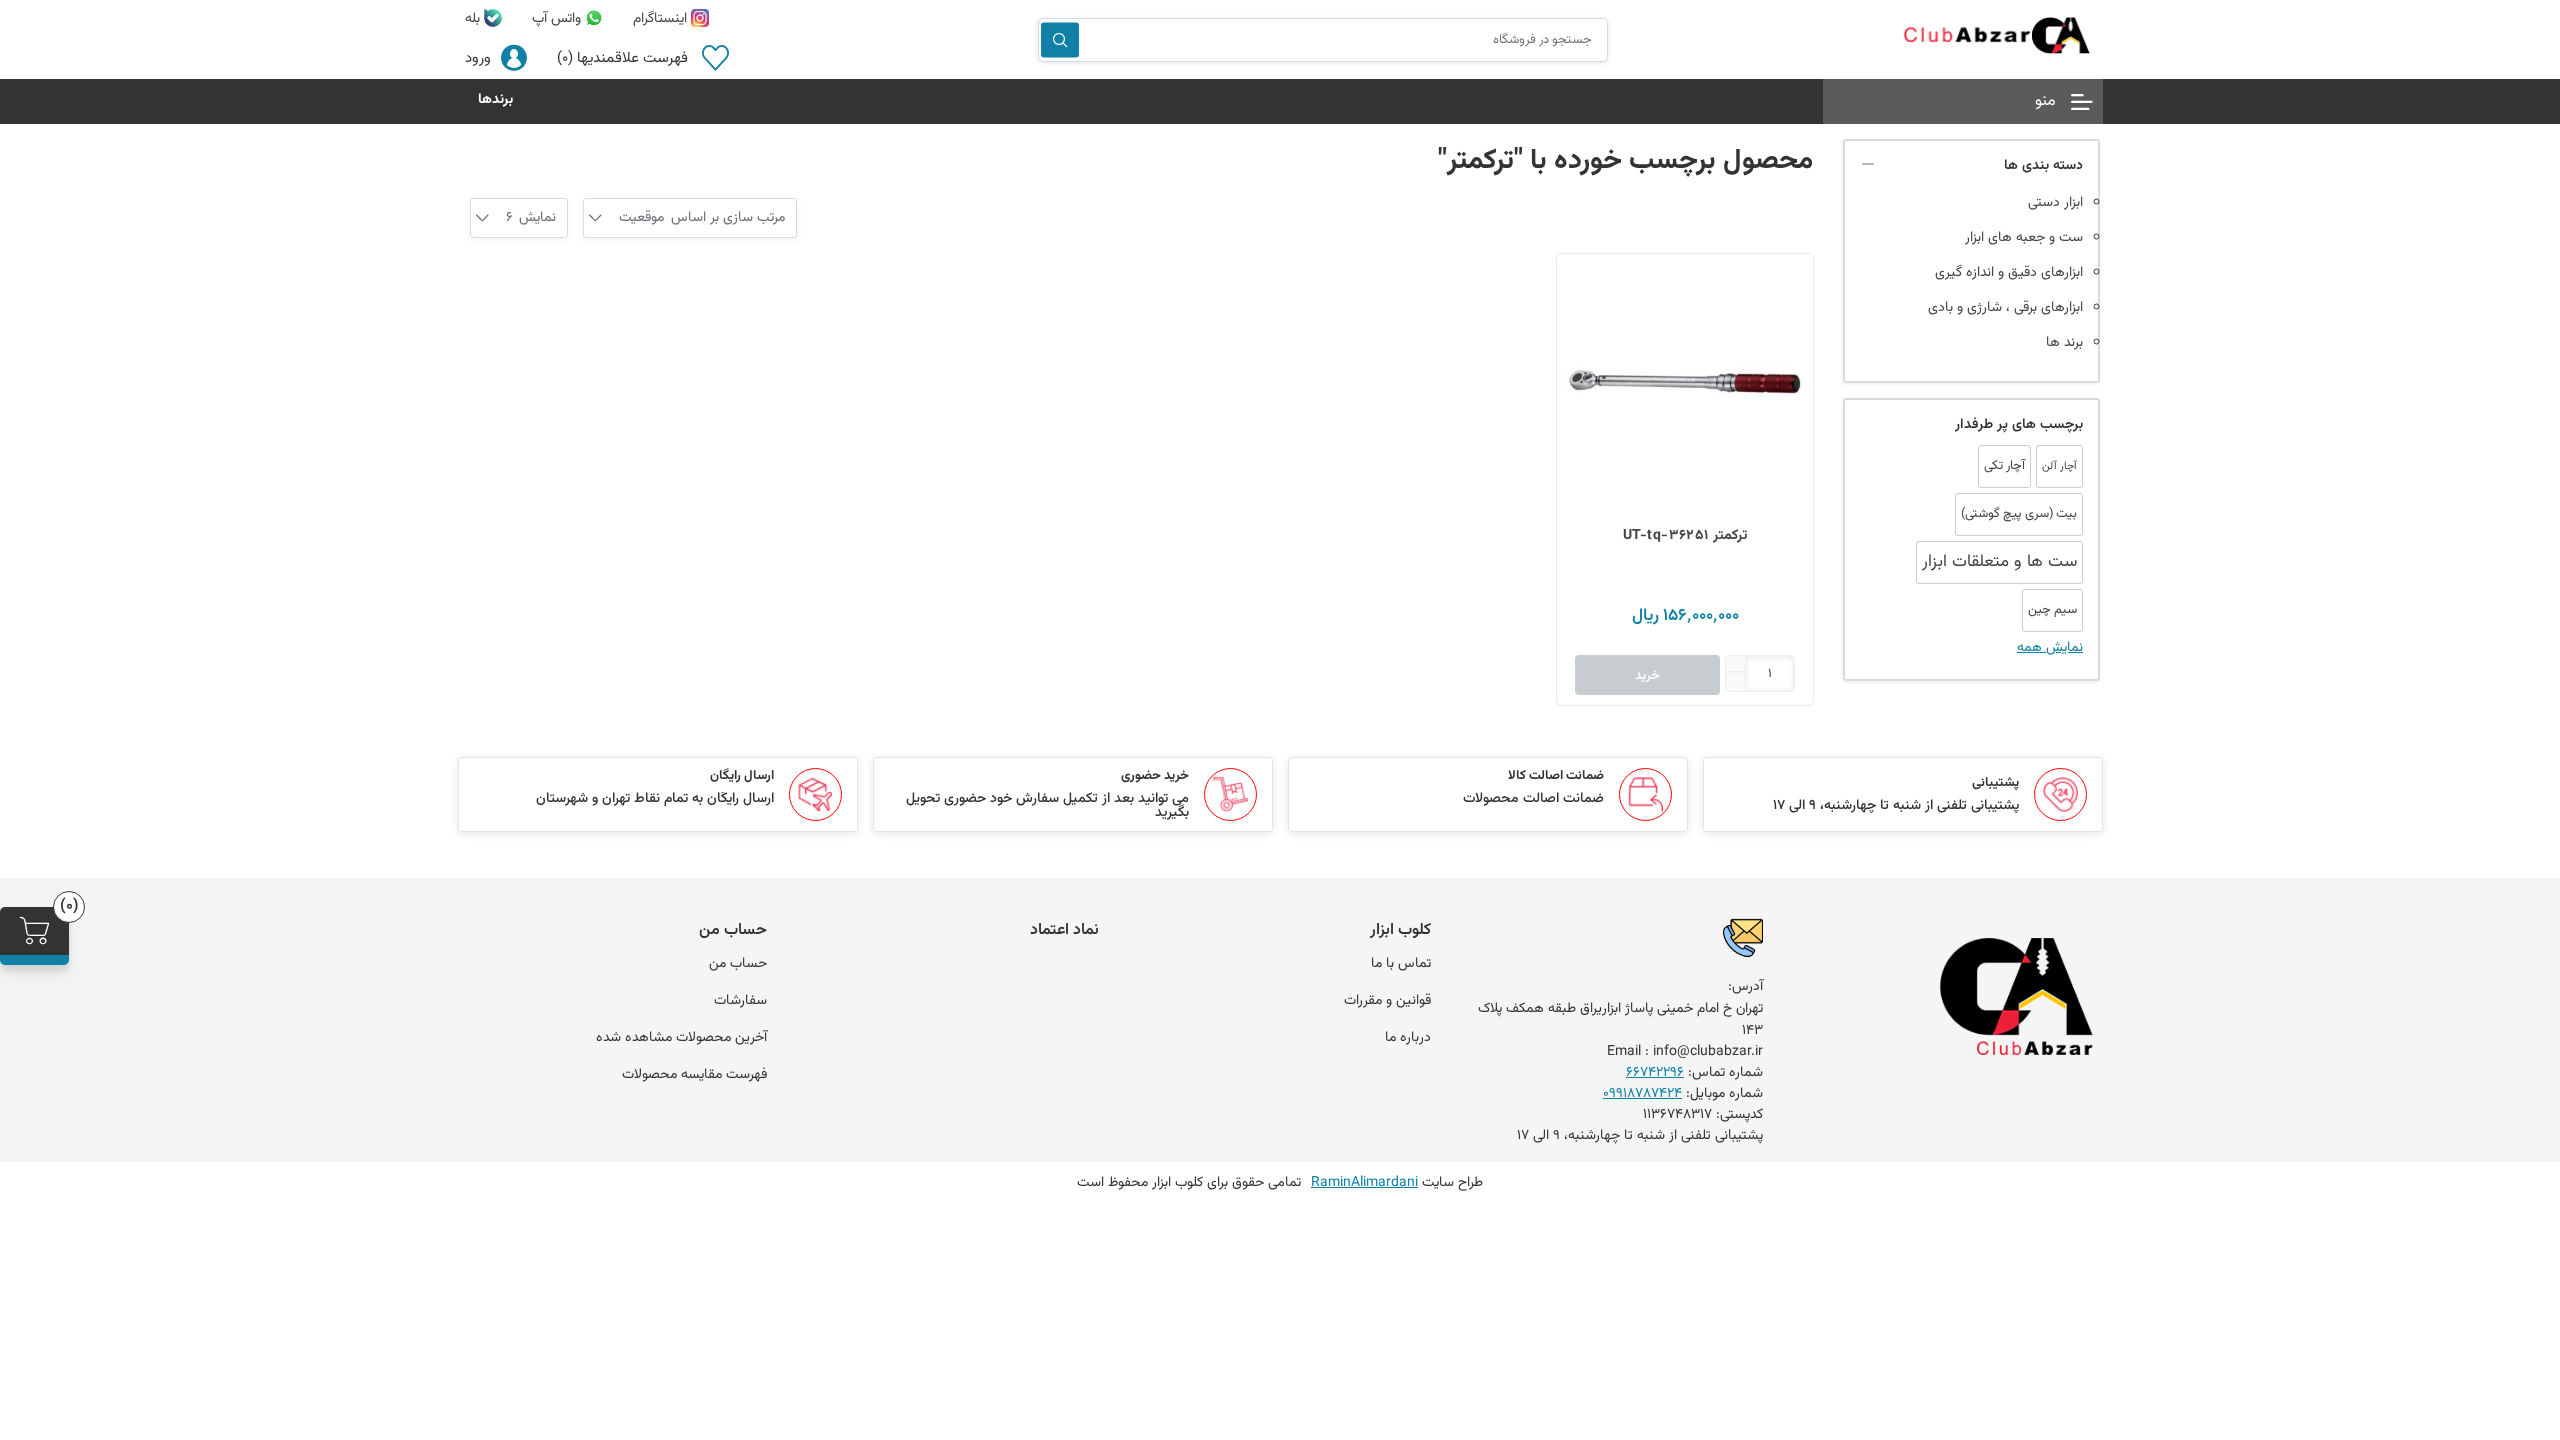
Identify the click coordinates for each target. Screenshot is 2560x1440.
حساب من (738, 964)
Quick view (1582, 399)
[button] (1736, 666)
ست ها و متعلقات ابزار (1999, 562)
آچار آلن (2059, 466)
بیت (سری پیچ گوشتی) (2019, 514)
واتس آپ (558, 19)
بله (474, 19)
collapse (1868, 164)
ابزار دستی (2055, 203)
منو (2045, 101)
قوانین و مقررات (1387, 1001)
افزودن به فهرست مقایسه (1582, 319)
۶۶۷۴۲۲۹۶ (1655, 1073)
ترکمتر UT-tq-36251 (1685, 536)
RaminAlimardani (1364, 1183)
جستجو (1060, 39)
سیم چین (2052, 610)
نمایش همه (2050, 648)
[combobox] (641, 218)
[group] (1685, 381)
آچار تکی (2004, 466)
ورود (478, 58)
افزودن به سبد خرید (1582, 279)
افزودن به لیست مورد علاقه (1582, 359)
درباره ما (1408, 1038)
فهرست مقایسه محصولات (694, 1075)
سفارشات (740, 1001)
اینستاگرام (662, 19)
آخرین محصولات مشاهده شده (681, 1038)
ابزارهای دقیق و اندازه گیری (2009, 273)
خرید (1647, 675)
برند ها (2064, 343)
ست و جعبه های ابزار (2024, 238)
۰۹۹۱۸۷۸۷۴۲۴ (1642, 1094)
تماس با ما (1401, 964)
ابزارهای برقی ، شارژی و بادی (2005, 308)
